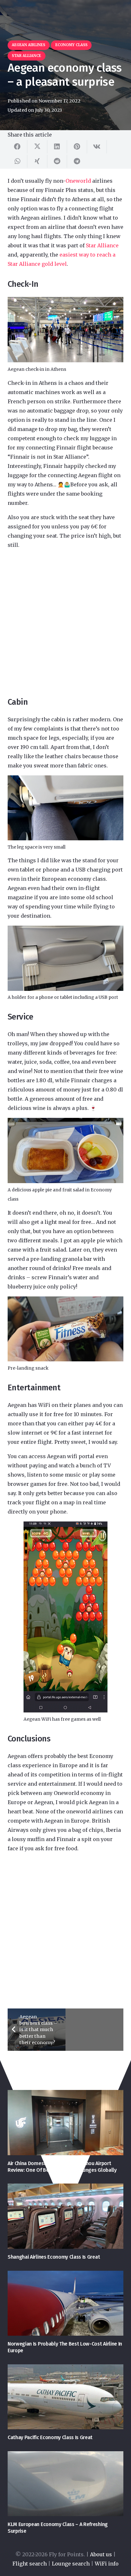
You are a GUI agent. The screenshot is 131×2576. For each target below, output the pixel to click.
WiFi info (107, 2564)
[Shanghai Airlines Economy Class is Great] (65, 2216)
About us (101, 2554)
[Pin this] (77, 147)
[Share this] (17, 147)
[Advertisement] (65, 623)
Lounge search (71, 2564)
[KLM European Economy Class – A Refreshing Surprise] (65, 2484)
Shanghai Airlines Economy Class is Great (54, 2257)
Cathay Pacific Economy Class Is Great (50, 2437)
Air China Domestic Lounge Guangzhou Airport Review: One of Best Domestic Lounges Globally (62, 2167)
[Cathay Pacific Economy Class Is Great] (65, 2397)
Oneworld (78, 181)
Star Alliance (102, 245)
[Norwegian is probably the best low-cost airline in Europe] (65, 2303)
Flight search (30, 2564)
